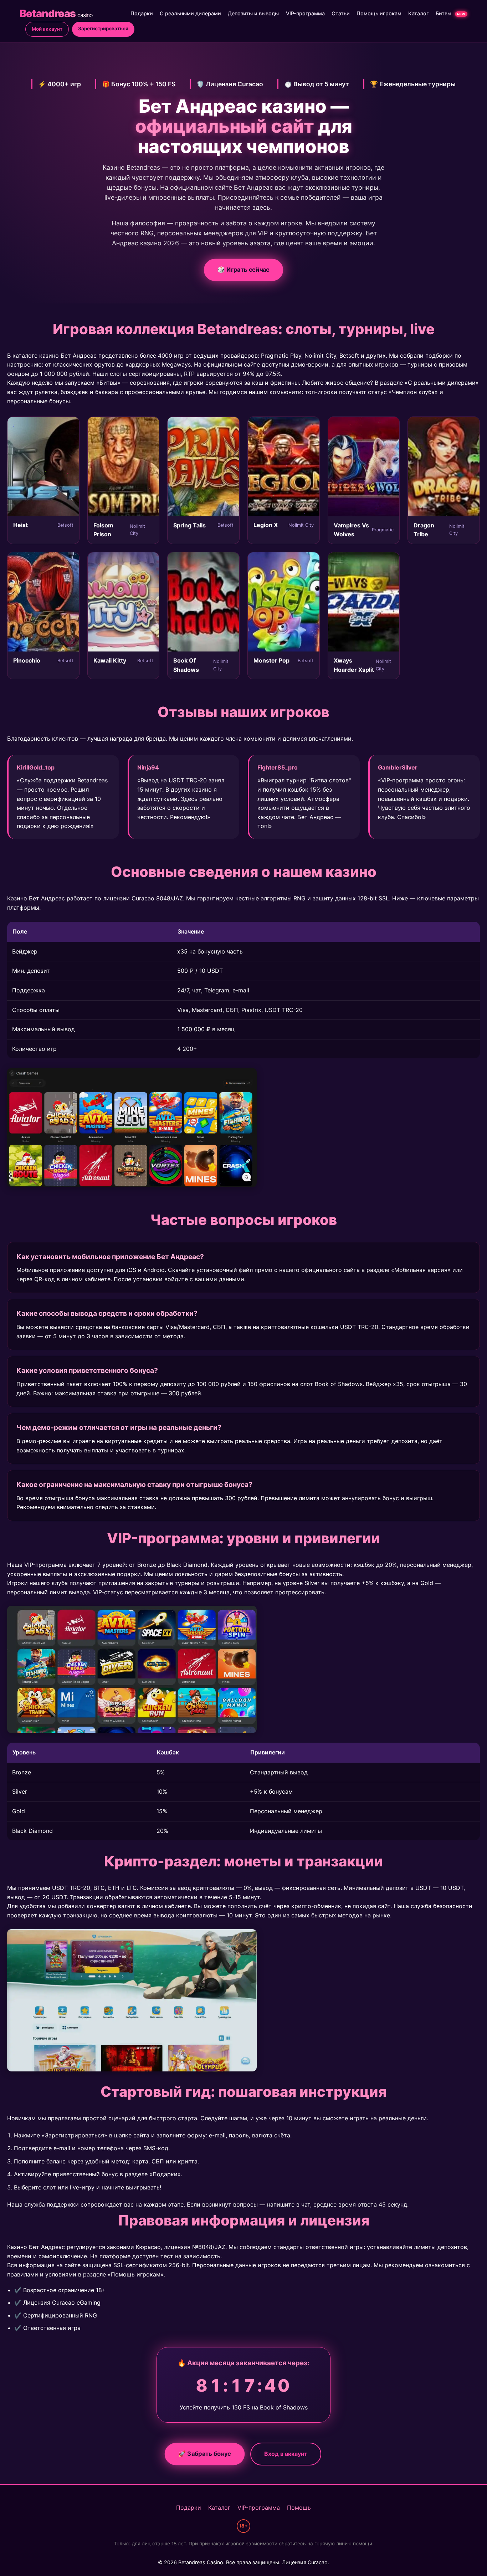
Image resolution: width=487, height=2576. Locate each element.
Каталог (419, 13)
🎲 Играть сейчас (244, 270)
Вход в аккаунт (286, 2454)
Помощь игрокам (379, 13)
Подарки (142, 13)
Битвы (450, 13)
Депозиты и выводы (253, 13)
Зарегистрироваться (103, 29)
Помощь (299, 2508)
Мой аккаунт (47, 29)
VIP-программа (305, 13)
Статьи (341, 13)
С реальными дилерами (190, 13)
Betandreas (56, 13)
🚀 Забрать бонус (204, 2454)
